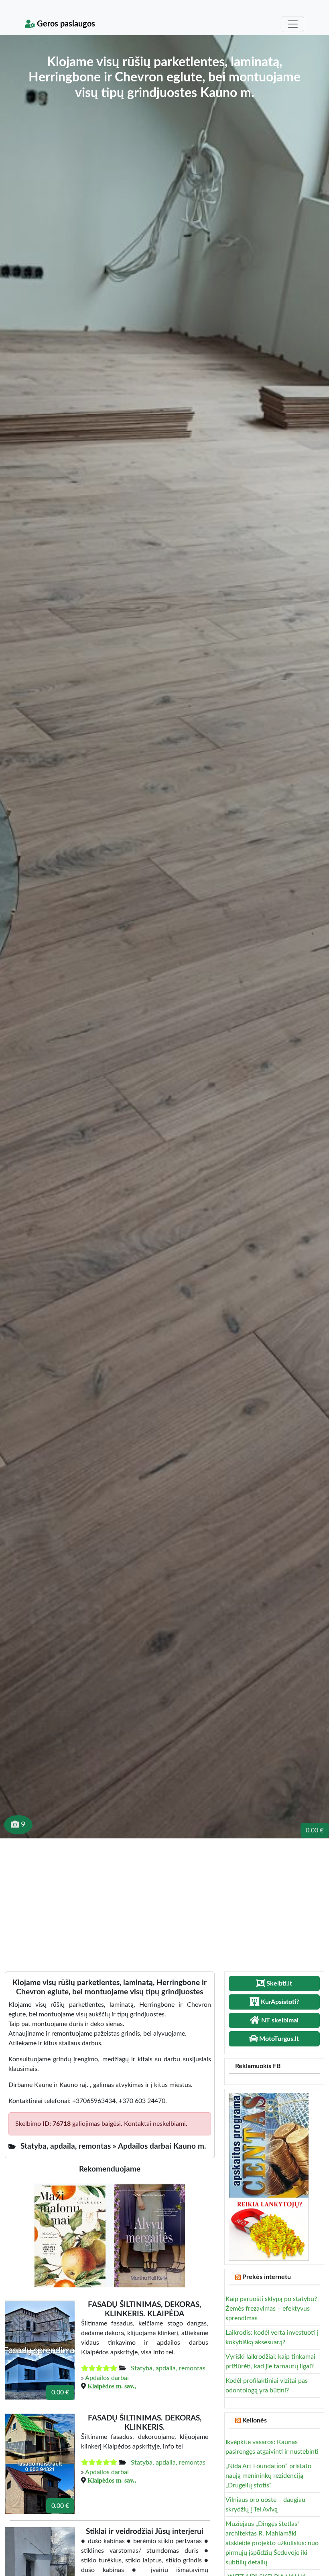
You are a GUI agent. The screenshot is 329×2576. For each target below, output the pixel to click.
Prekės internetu (267, 2277)
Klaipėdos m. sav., (112, 2386)
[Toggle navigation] (293, 24)
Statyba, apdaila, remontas (168, 2368)
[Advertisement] (164, 1899)
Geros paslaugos (65, 24)
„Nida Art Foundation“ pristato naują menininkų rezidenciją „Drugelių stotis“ (268, 2476)
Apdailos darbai (107, 2378)
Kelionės (255, 2420)
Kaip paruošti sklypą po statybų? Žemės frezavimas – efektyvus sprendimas (271, 2309)
